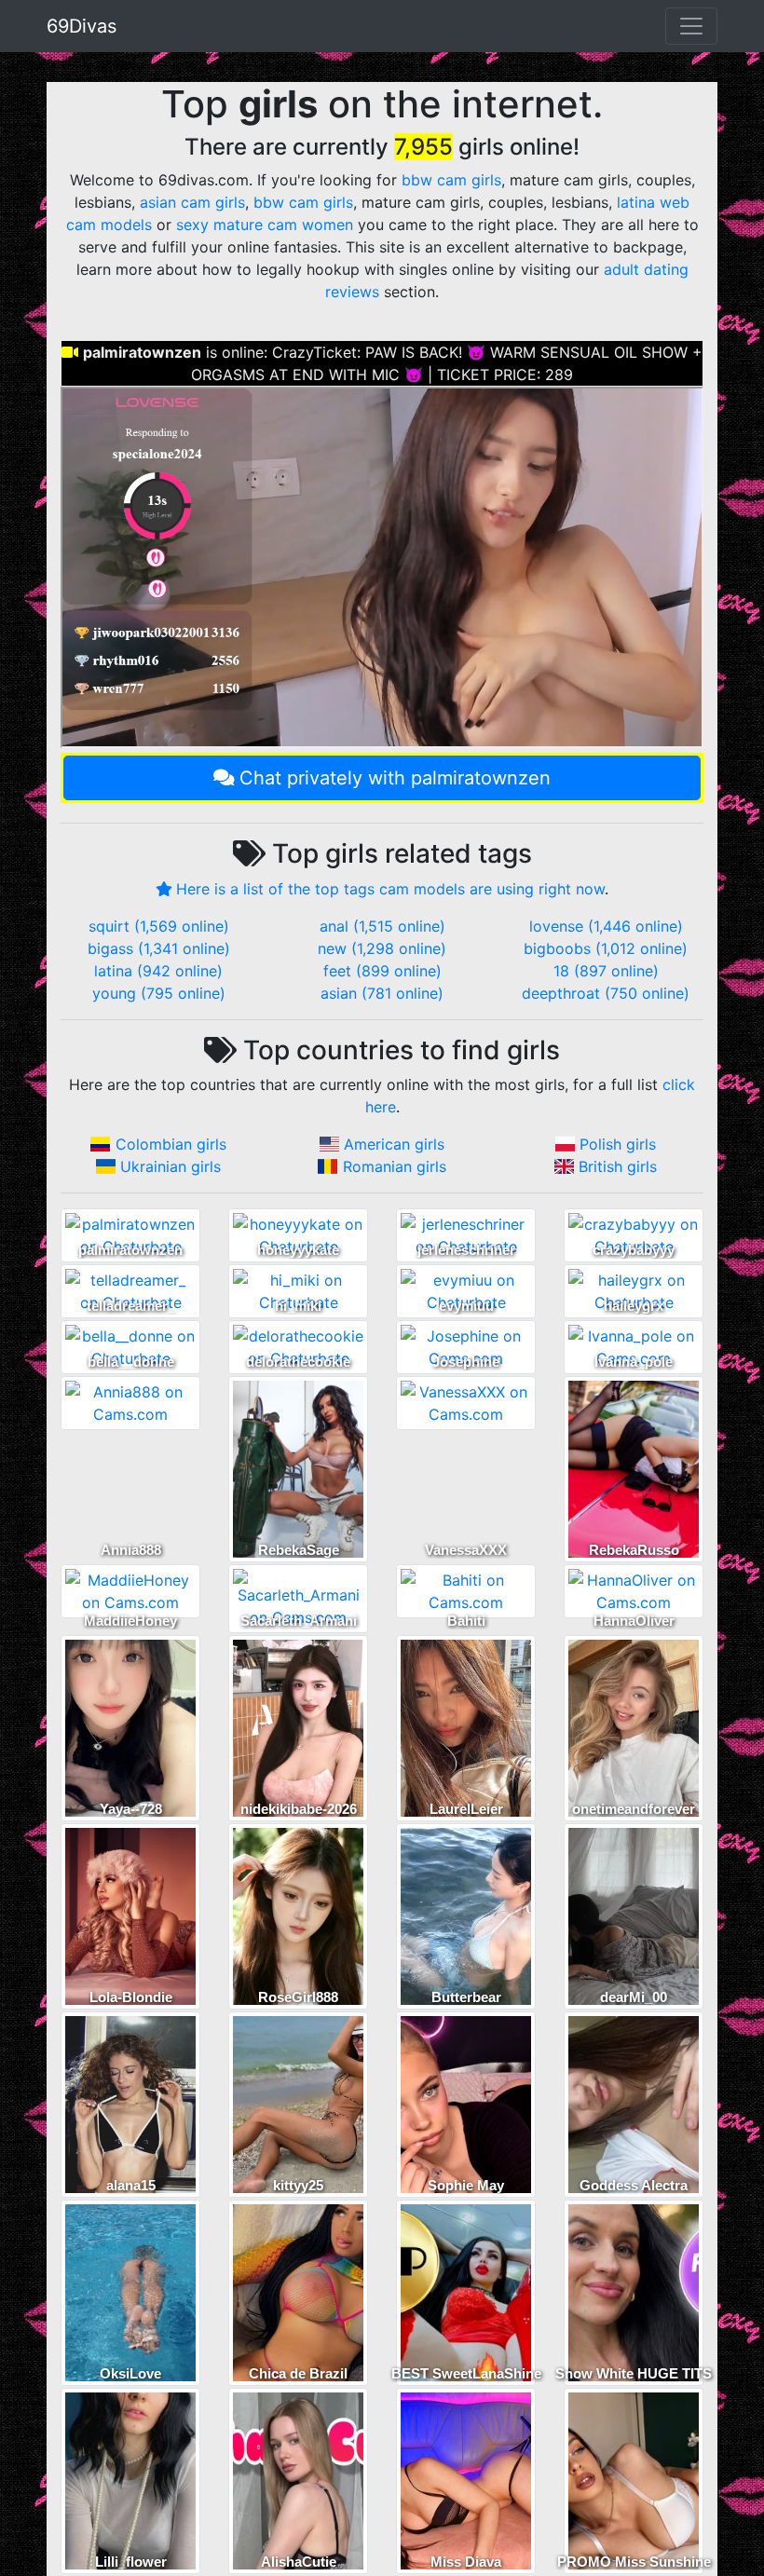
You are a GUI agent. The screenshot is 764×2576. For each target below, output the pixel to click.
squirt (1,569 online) (159, 926)
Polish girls (618, 1144)
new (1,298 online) (382, 948)
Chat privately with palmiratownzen (395, 778)
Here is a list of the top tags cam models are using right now (390, 889)
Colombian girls (171, 1144)
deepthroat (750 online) (606, 993)
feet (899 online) (382, 971)
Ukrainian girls (171, 1166)
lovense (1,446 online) (606, 926)
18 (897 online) (606, 971)
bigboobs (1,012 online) (606, 948)
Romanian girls (395, 1166)
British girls (618, 1166)
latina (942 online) (158, 971)
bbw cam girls (451, 180)
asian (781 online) (382, 993)
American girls (394, 1144)
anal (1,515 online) (382, 926)
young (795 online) (159, 993)
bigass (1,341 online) (159, 948)
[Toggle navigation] (691, 26)
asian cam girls (192, 202)
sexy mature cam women (265, 225)
